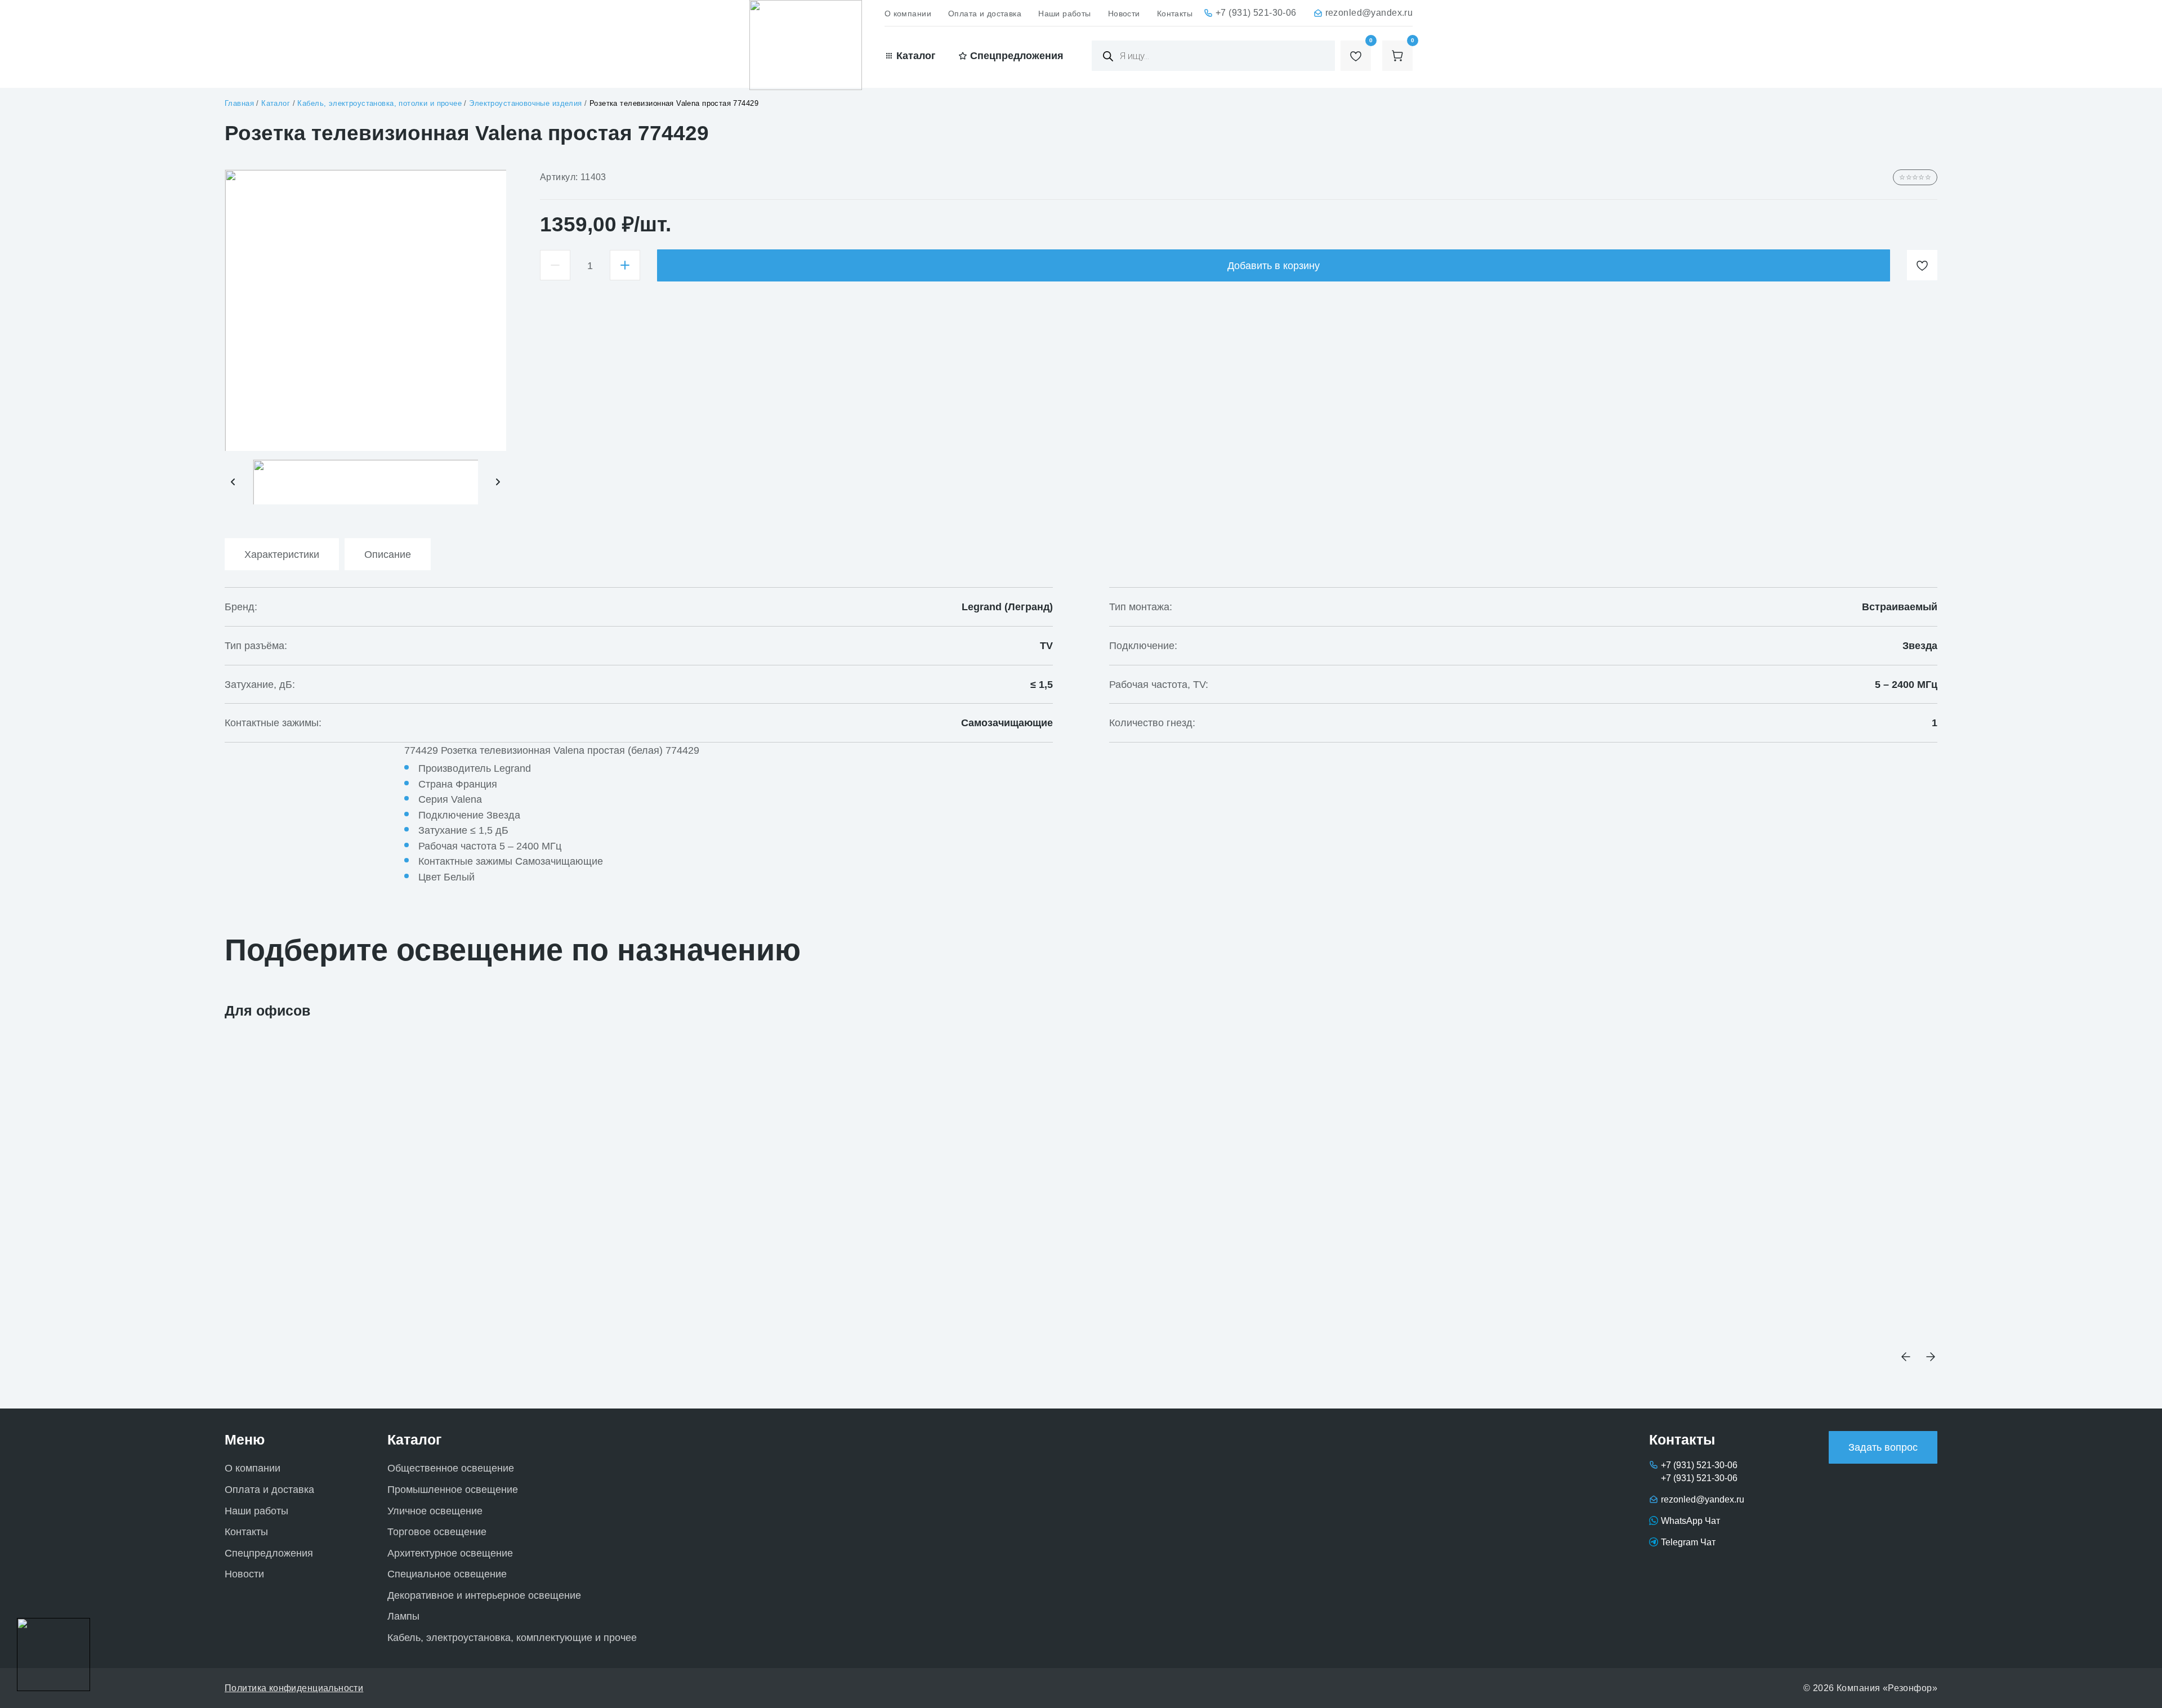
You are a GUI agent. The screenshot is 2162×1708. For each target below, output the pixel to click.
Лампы (403, 1616)
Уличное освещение (435, 1511)
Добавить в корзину (1274, 265)
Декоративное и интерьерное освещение (484, 1595)
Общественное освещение (451, 1468)
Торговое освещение (437, 1532)
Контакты (1175, 14)
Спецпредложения (269, 1553)
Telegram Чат (1688, 1542)
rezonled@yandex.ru (1369, 12)
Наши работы (1065, 14)
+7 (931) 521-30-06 (1256, 12)
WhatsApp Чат (1690, 1521)
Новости (1124, 14)
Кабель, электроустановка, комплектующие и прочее (512, 1637)
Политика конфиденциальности (294, 1688)
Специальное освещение (447, 1574)
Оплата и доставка (985, 14)
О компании (908, 14)
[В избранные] (1922, 265)
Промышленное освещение (453, 1489)
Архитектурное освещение (450, 1553)
